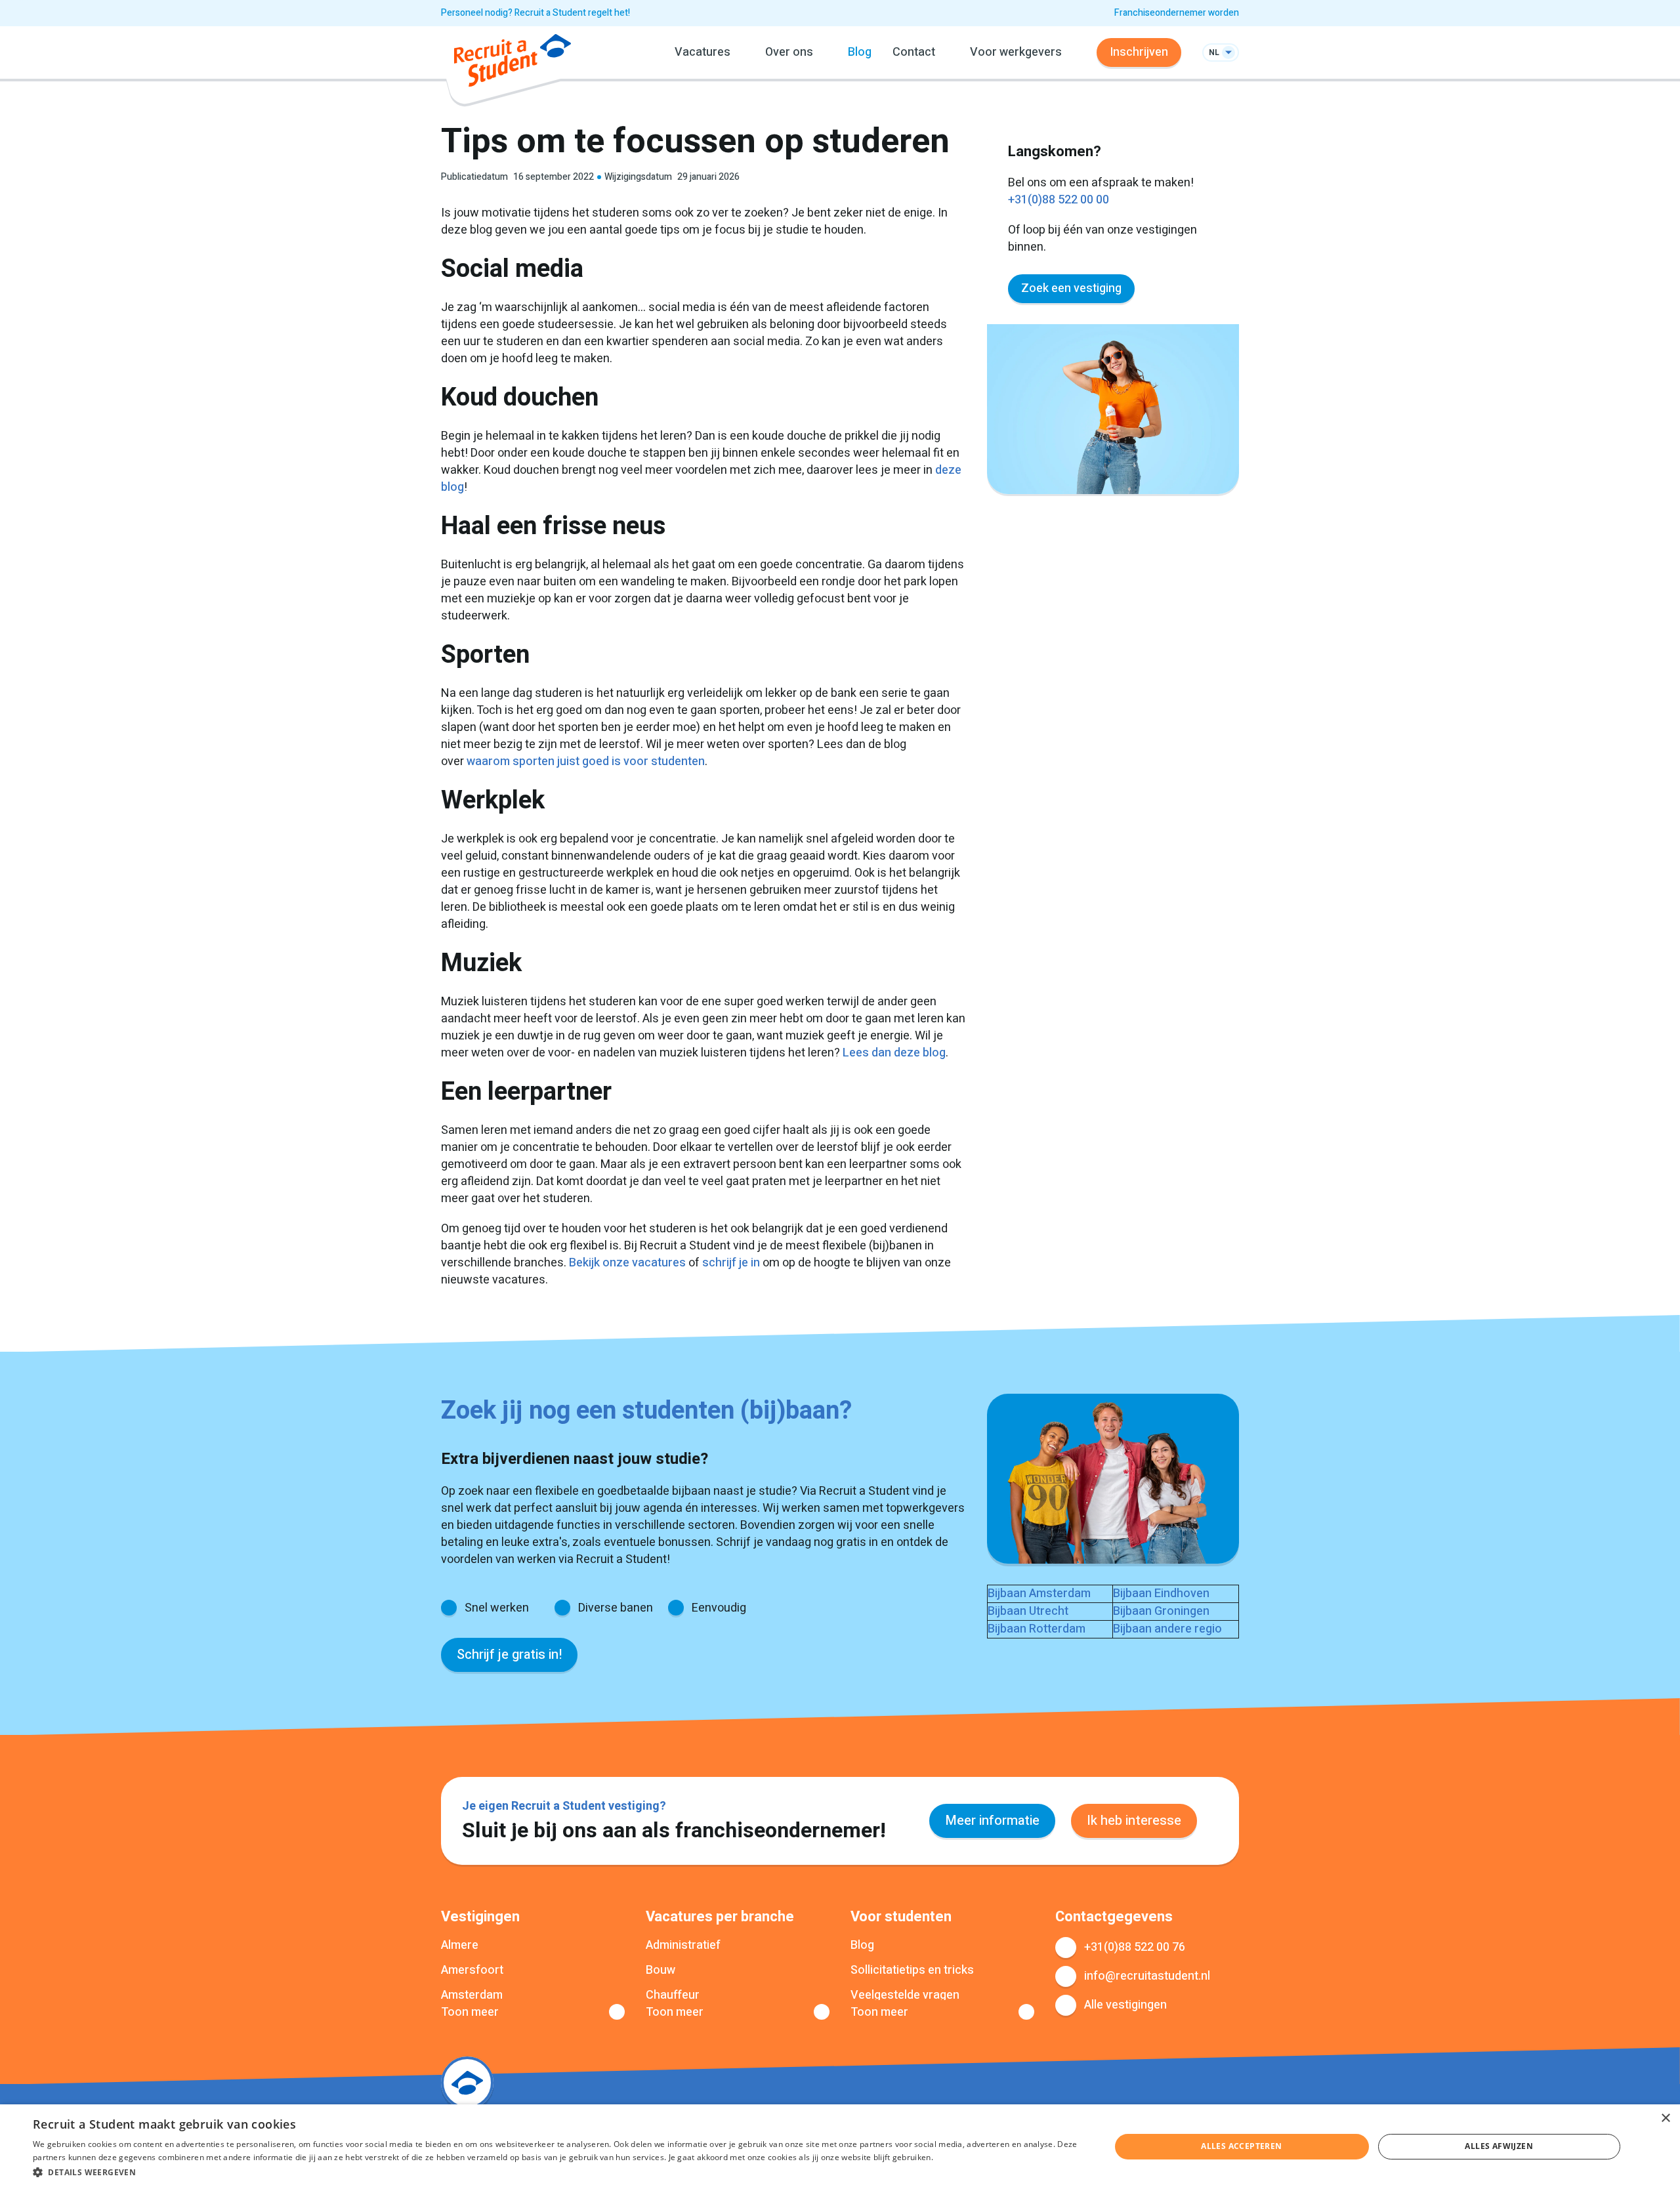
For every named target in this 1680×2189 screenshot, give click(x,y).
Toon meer (470, 2012)
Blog (860, 52)
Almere (460, 1946)
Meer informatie (992, 1821)
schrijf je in (731, 1263)
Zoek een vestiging (1071, 288)
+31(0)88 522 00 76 (1135, 1947)
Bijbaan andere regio (1167, 1629)
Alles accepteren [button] (1241, 2146)
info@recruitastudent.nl (1147, 1976)
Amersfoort (472, 1970)
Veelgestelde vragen (905, 1995)
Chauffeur (673, 1995)
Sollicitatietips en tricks (912, 1970)
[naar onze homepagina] (513, 63)
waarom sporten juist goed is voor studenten (586, 761)
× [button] (1665, 2118)
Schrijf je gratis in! (509, 1655)
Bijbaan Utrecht (1028, 1611)
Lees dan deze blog (894, 1053)
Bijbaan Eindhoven (1161, 1594)
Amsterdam (472, 1995)
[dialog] (840, 2147)
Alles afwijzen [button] (1499, 2146)
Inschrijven (1139, 52)
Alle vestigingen (1125, 2005)
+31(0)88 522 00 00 (1059, 200)
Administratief (683, 1946)
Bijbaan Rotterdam (1037, 1629)
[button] (556, 2172)
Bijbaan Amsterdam (1039, 1594)
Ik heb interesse (1134, 1821)
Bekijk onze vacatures (627, 1263)
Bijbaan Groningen (1161, 1611)
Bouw (661, 1970)
